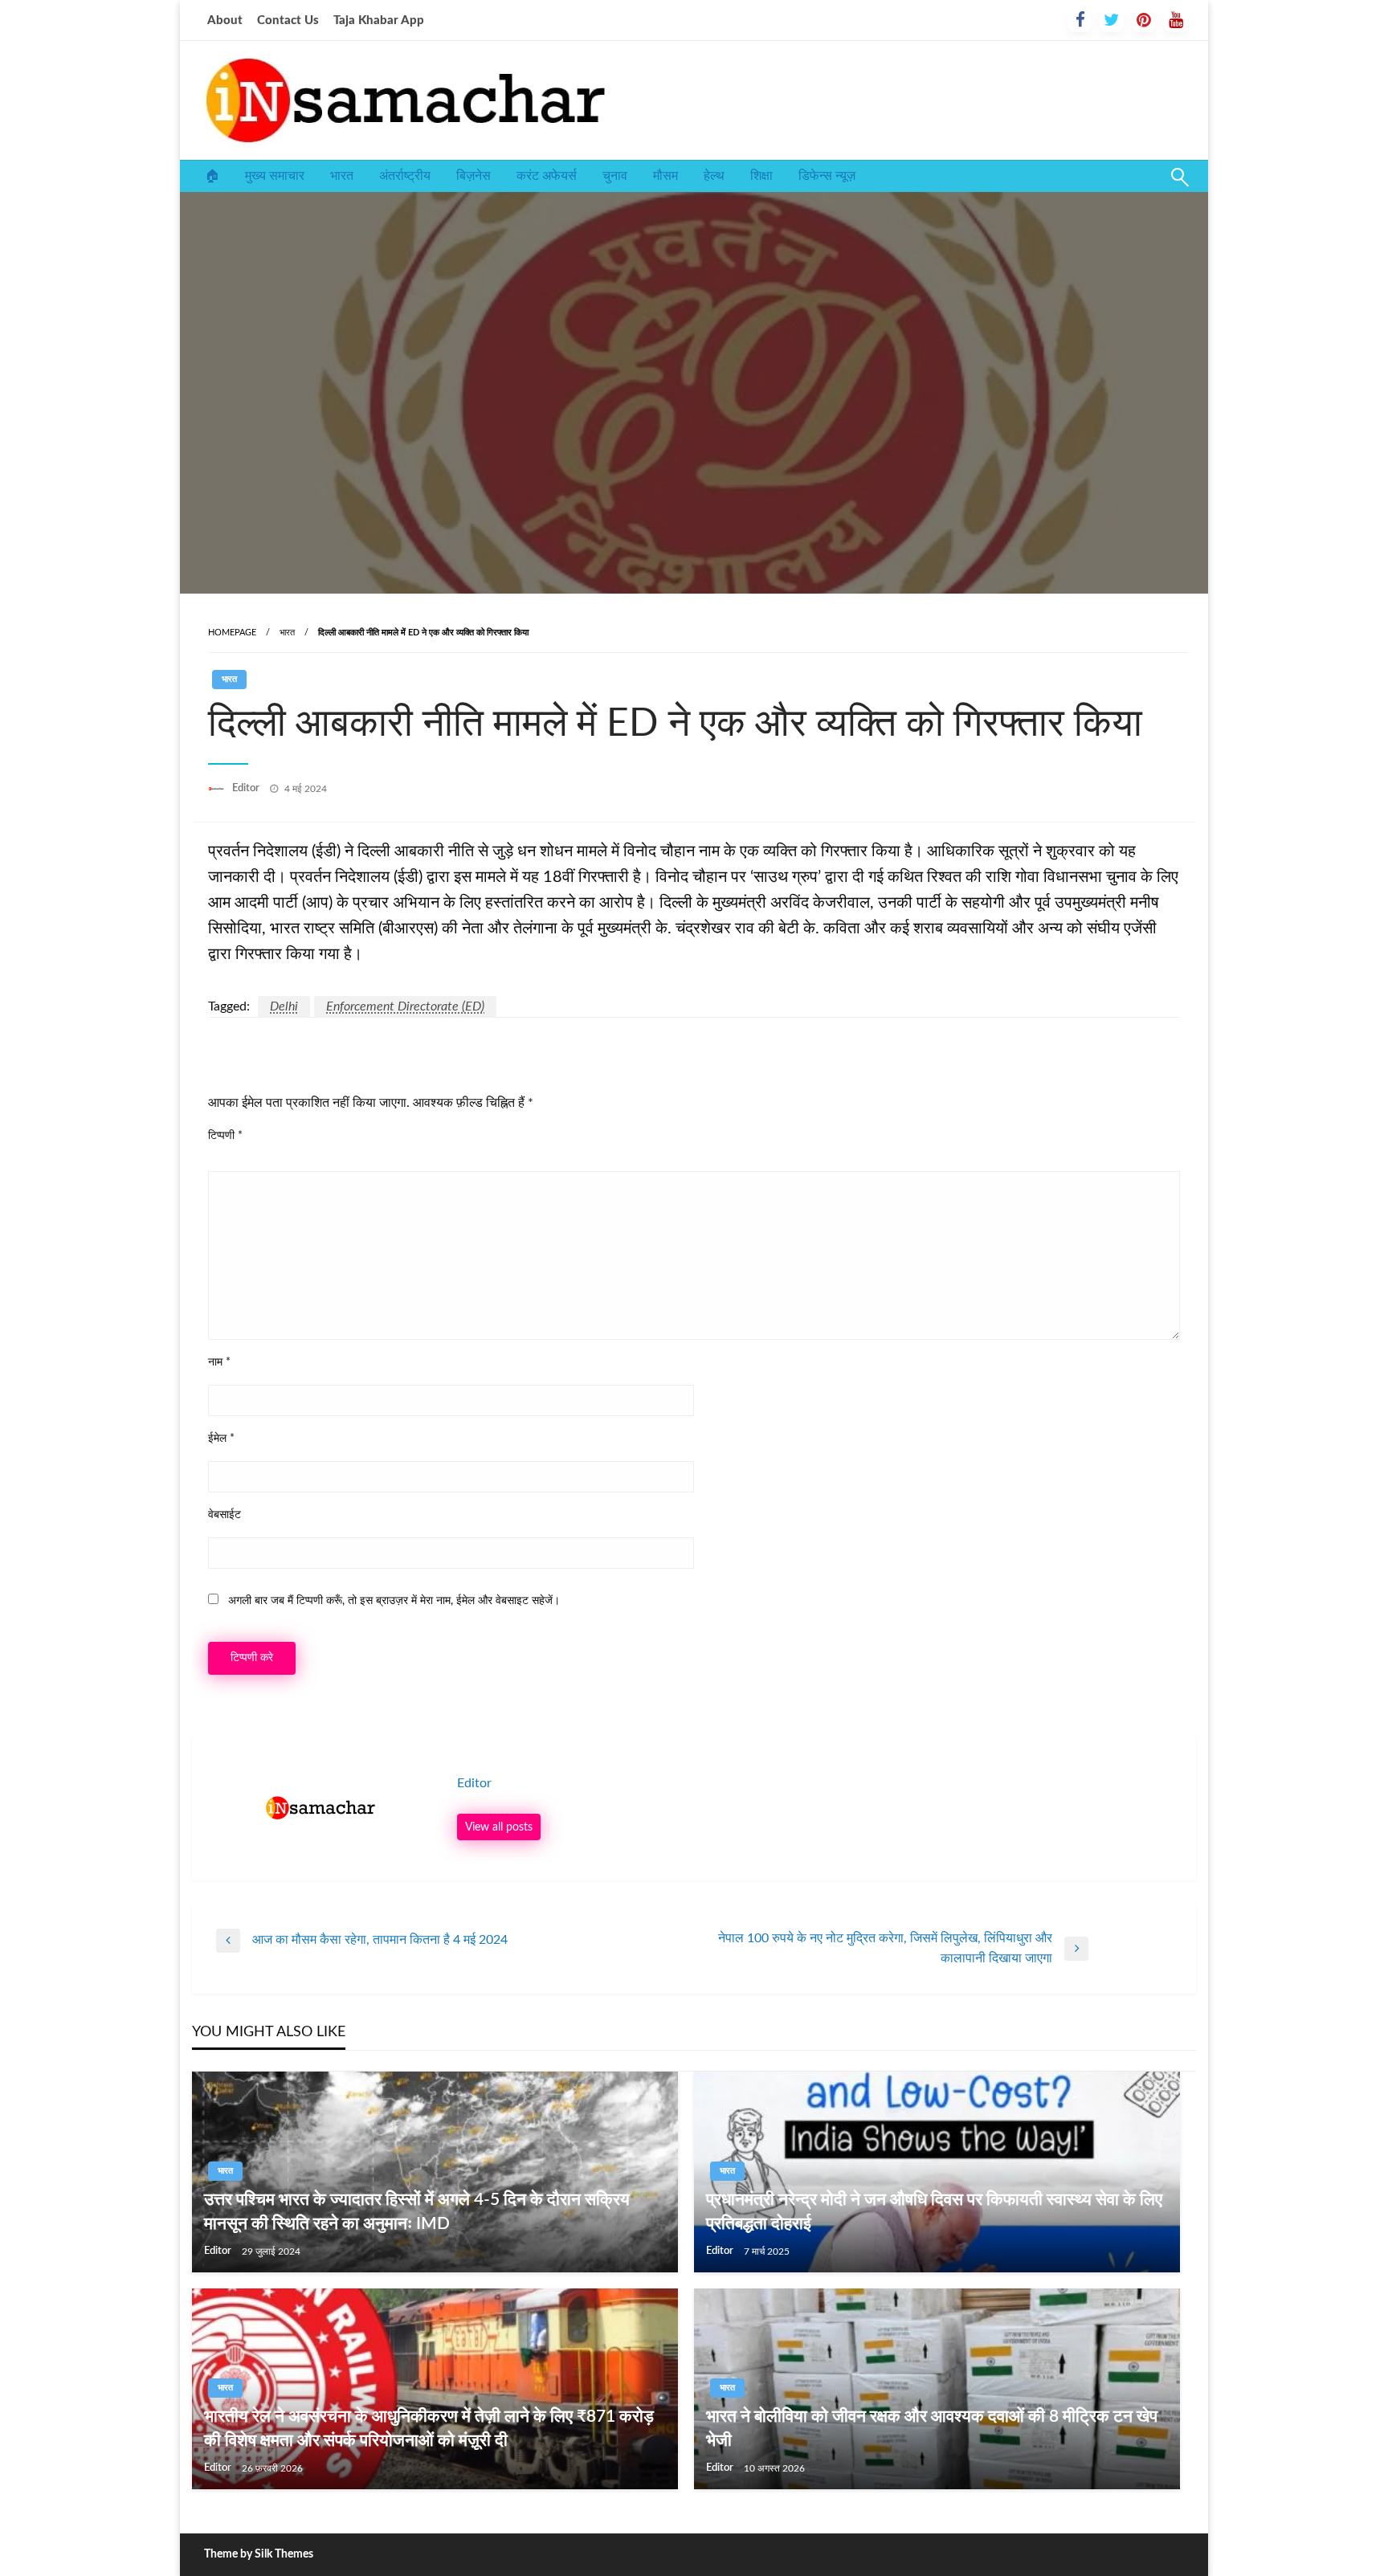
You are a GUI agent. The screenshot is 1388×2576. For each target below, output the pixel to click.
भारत (342, 176)
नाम (219, 1362)
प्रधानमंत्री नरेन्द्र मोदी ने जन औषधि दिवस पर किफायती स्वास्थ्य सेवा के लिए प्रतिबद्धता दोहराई (934, 2211)
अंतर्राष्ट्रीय (405, 176)
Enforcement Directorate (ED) (405, 1006)
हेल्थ (714, 176)
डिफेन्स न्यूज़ (827, 176)
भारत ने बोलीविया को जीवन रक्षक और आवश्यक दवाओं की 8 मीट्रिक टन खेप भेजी (932, 2428)
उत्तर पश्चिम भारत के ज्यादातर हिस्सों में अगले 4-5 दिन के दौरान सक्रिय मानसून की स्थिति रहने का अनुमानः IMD (417, 2211)
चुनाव (615, 176)
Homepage (232, 633)
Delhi (284, 1006)
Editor (247, 788)
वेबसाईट (225, 1515)
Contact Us (288, 20)
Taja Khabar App (379, 20)
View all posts (499, 1827)
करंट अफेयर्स (547, 176)
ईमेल (221, 1439)
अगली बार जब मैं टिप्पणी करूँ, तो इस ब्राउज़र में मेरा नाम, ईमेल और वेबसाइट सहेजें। (394, 1601)
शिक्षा (761, 176)
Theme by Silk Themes (259, 2554)
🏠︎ (212, 176)
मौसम (665, 176)
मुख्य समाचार (275, 176)
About (225, 20)
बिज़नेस (474, 176)
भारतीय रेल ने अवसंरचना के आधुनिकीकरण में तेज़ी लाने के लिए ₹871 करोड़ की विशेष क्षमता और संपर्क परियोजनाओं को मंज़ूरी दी (429, 2428)
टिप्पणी (225, 1136)
